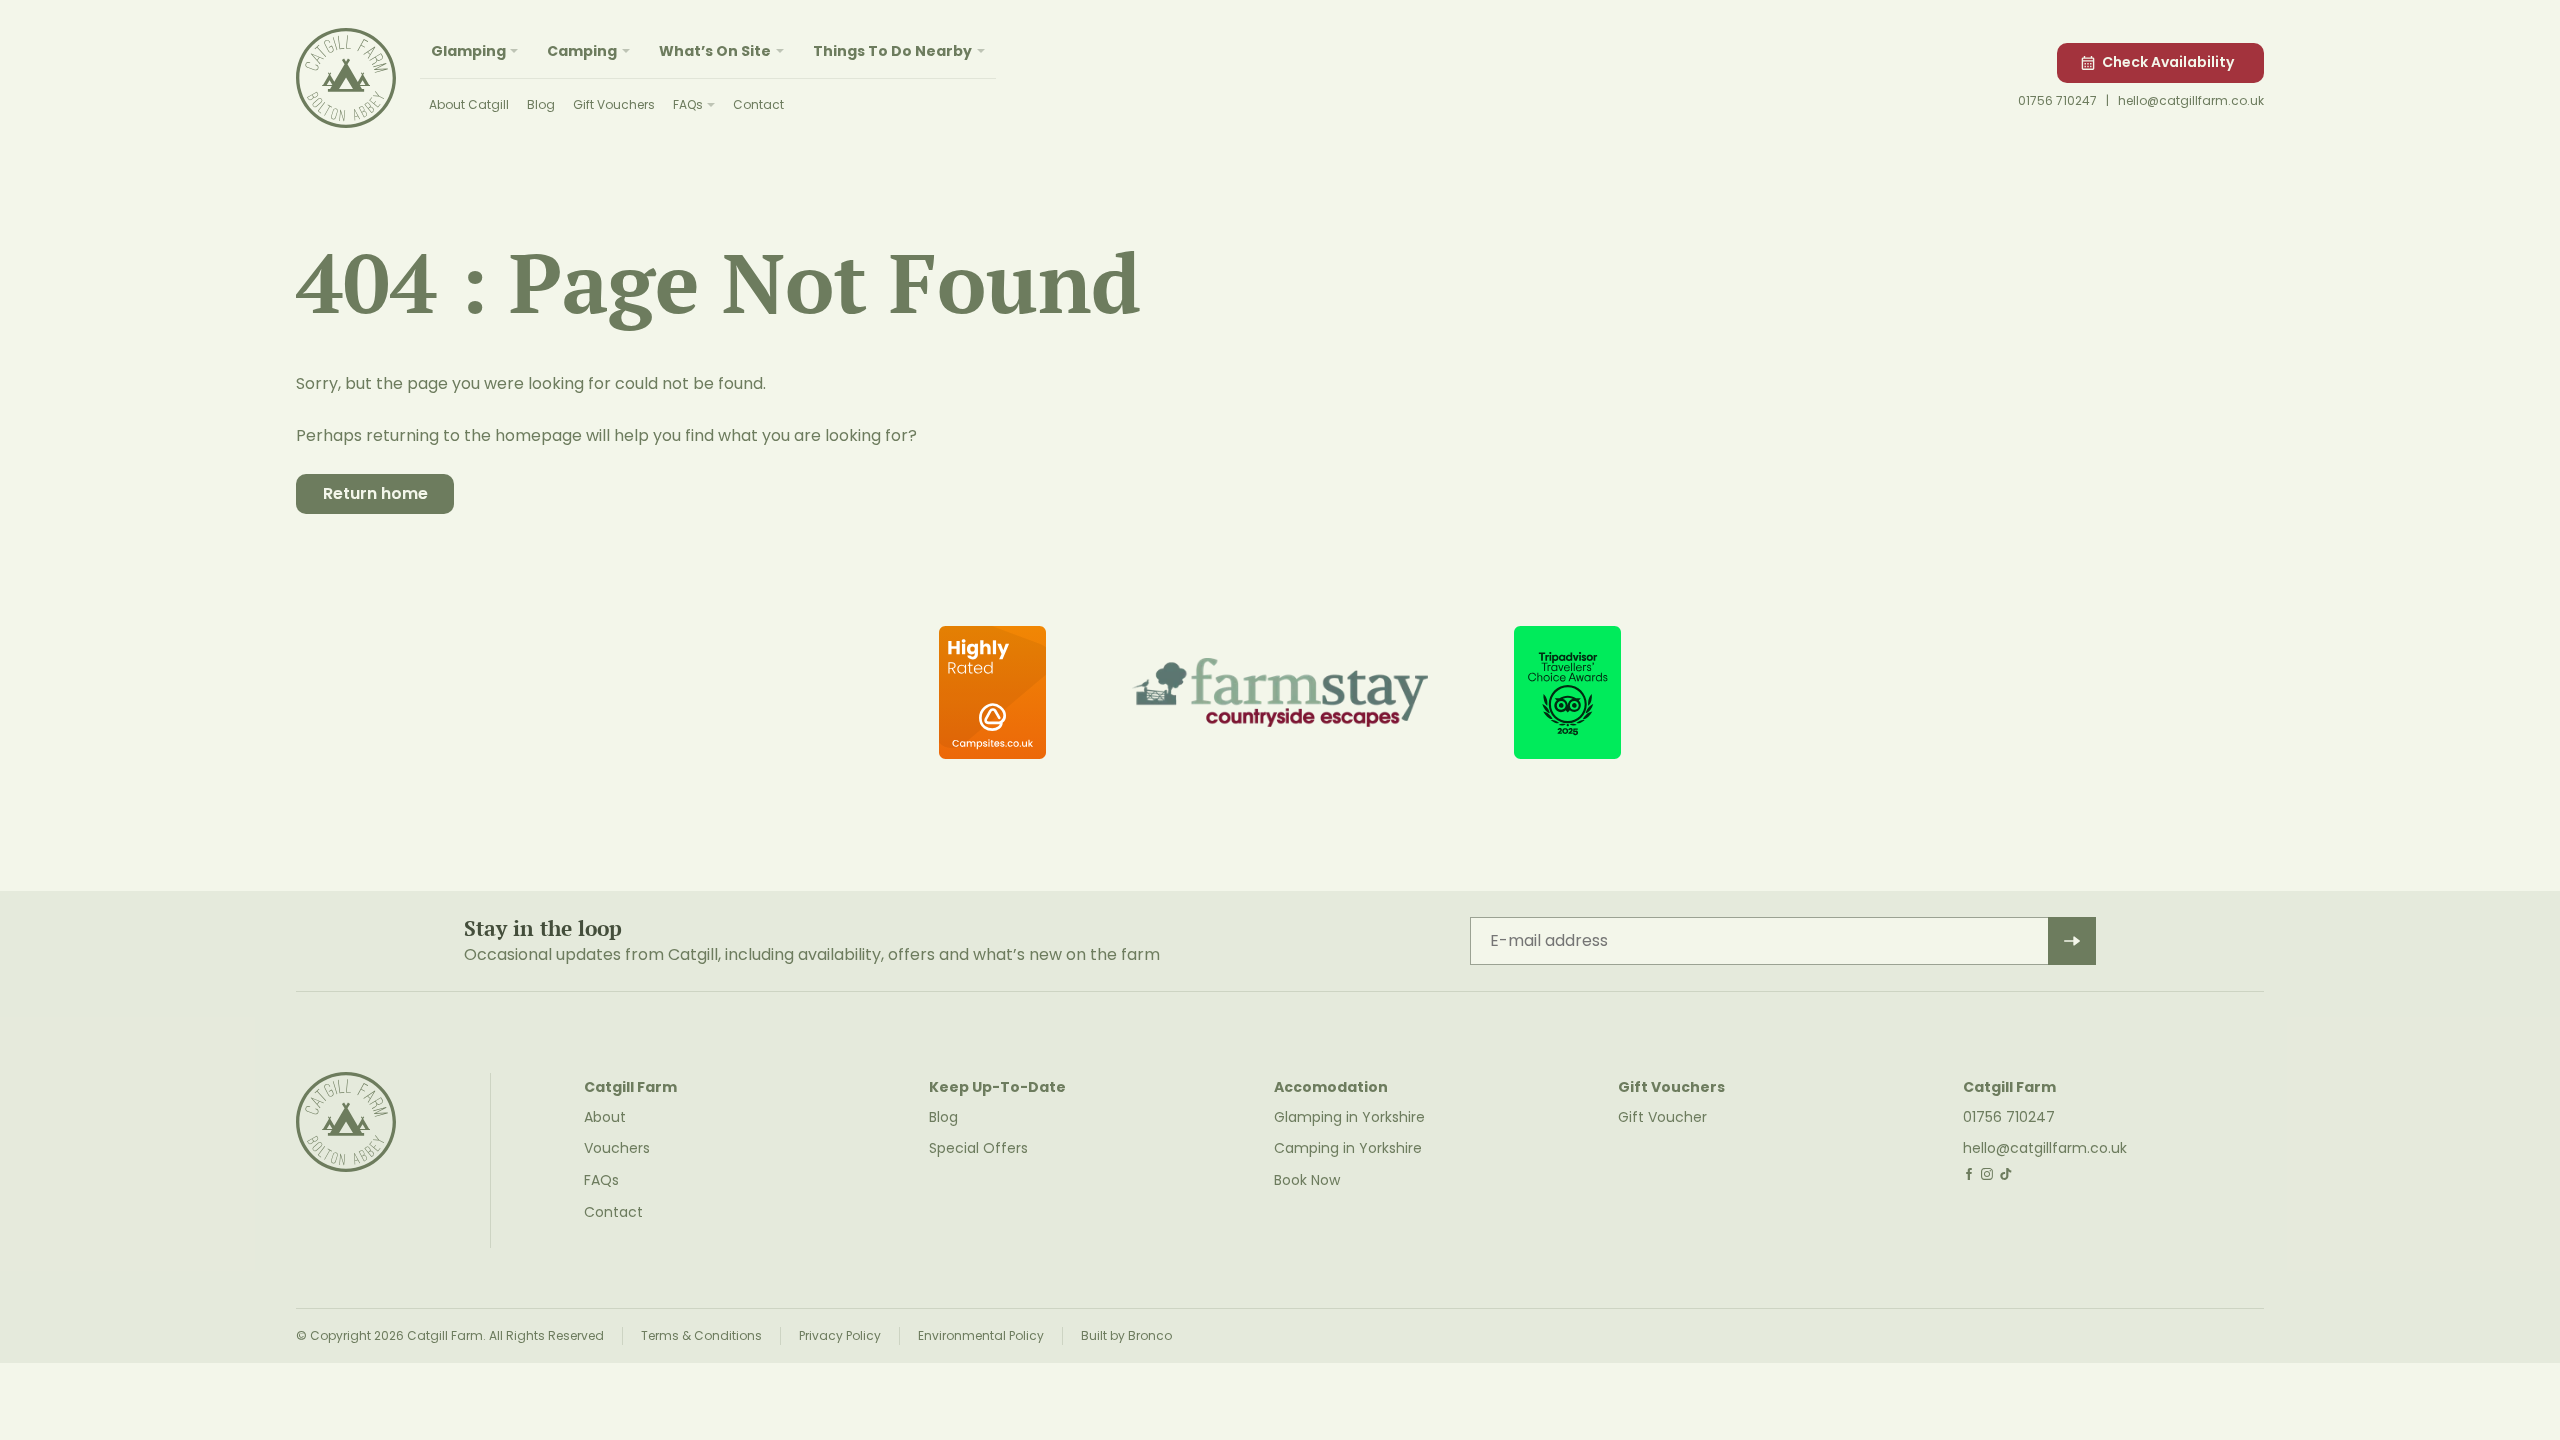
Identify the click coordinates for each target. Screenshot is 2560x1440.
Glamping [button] (468, 51)
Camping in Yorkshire (1348, 1148)
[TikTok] (2005, 1173)
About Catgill (469, 104)
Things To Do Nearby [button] (892, 51)
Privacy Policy (840, 1335)
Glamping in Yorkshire (1349, 1117)
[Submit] (2072, 941)
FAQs (601, 1180)
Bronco (1150, 1335)
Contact (758, 104)
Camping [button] (582, 51)
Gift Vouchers (614, 104)
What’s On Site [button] (715, 51)
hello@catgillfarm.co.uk (2191, 100)
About (605, 1117)
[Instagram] (1987, 1173)
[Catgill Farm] (346, 78)
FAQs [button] (688, 104)
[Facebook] (1968, 1173)
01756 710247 (2057, 100)
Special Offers (978, 1148)
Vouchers (617, 1148)
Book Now (1307, 1180)
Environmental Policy (981, 1335)
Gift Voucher (1662, 1117)
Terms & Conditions (701, 1335)
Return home (375, 493)
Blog (541, 104)
